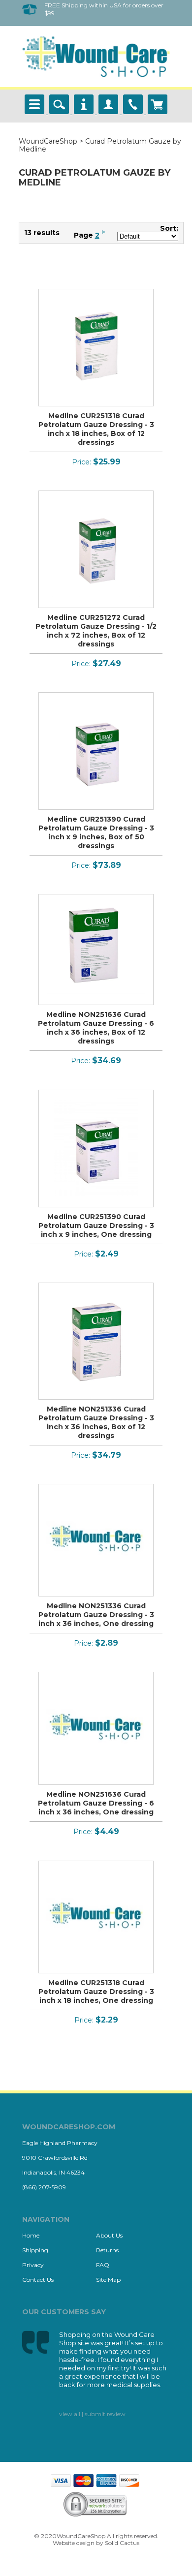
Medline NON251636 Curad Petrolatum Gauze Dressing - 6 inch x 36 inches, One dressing (96, 1803)
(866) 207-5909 (44, 2187)
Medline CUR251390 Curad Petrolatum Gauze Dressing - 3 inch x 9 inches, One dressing (96, 1226)
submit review (105, 2414)
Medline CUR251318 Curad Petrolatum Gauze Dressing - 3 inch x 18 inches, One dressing (96, 1992)
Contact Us (38, 2280)
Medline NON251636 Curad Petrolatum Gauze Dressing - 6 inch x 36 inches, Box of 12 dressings (96, 1028)
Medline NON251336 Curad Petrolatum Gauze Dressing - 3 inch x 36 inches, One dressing (96, 1615)
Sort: (169, 228)
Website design (74, 2543)
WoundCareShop (48, 141)
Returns (107, 2250)
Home (31, 2235)
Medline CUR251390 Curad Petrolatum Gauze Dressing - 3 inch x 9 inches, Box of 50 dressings (96, 832)
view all (70, 2414)
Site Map (108, 2280)
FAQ (103, 2265)
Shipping (35, 2250)
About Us (109, 2235)
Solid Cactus (122, 2543)
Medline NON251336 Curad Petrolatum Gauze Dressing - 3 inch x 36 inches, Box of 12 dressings (96, 1422)
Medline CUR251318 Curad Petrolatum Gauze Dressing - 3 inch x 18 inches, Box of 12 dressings (96, 429)
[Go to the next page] (104, 235)
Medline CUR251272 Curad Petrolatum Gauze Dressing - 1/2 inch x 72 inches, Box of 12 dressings (96, 631)
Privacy (33, 2265)
